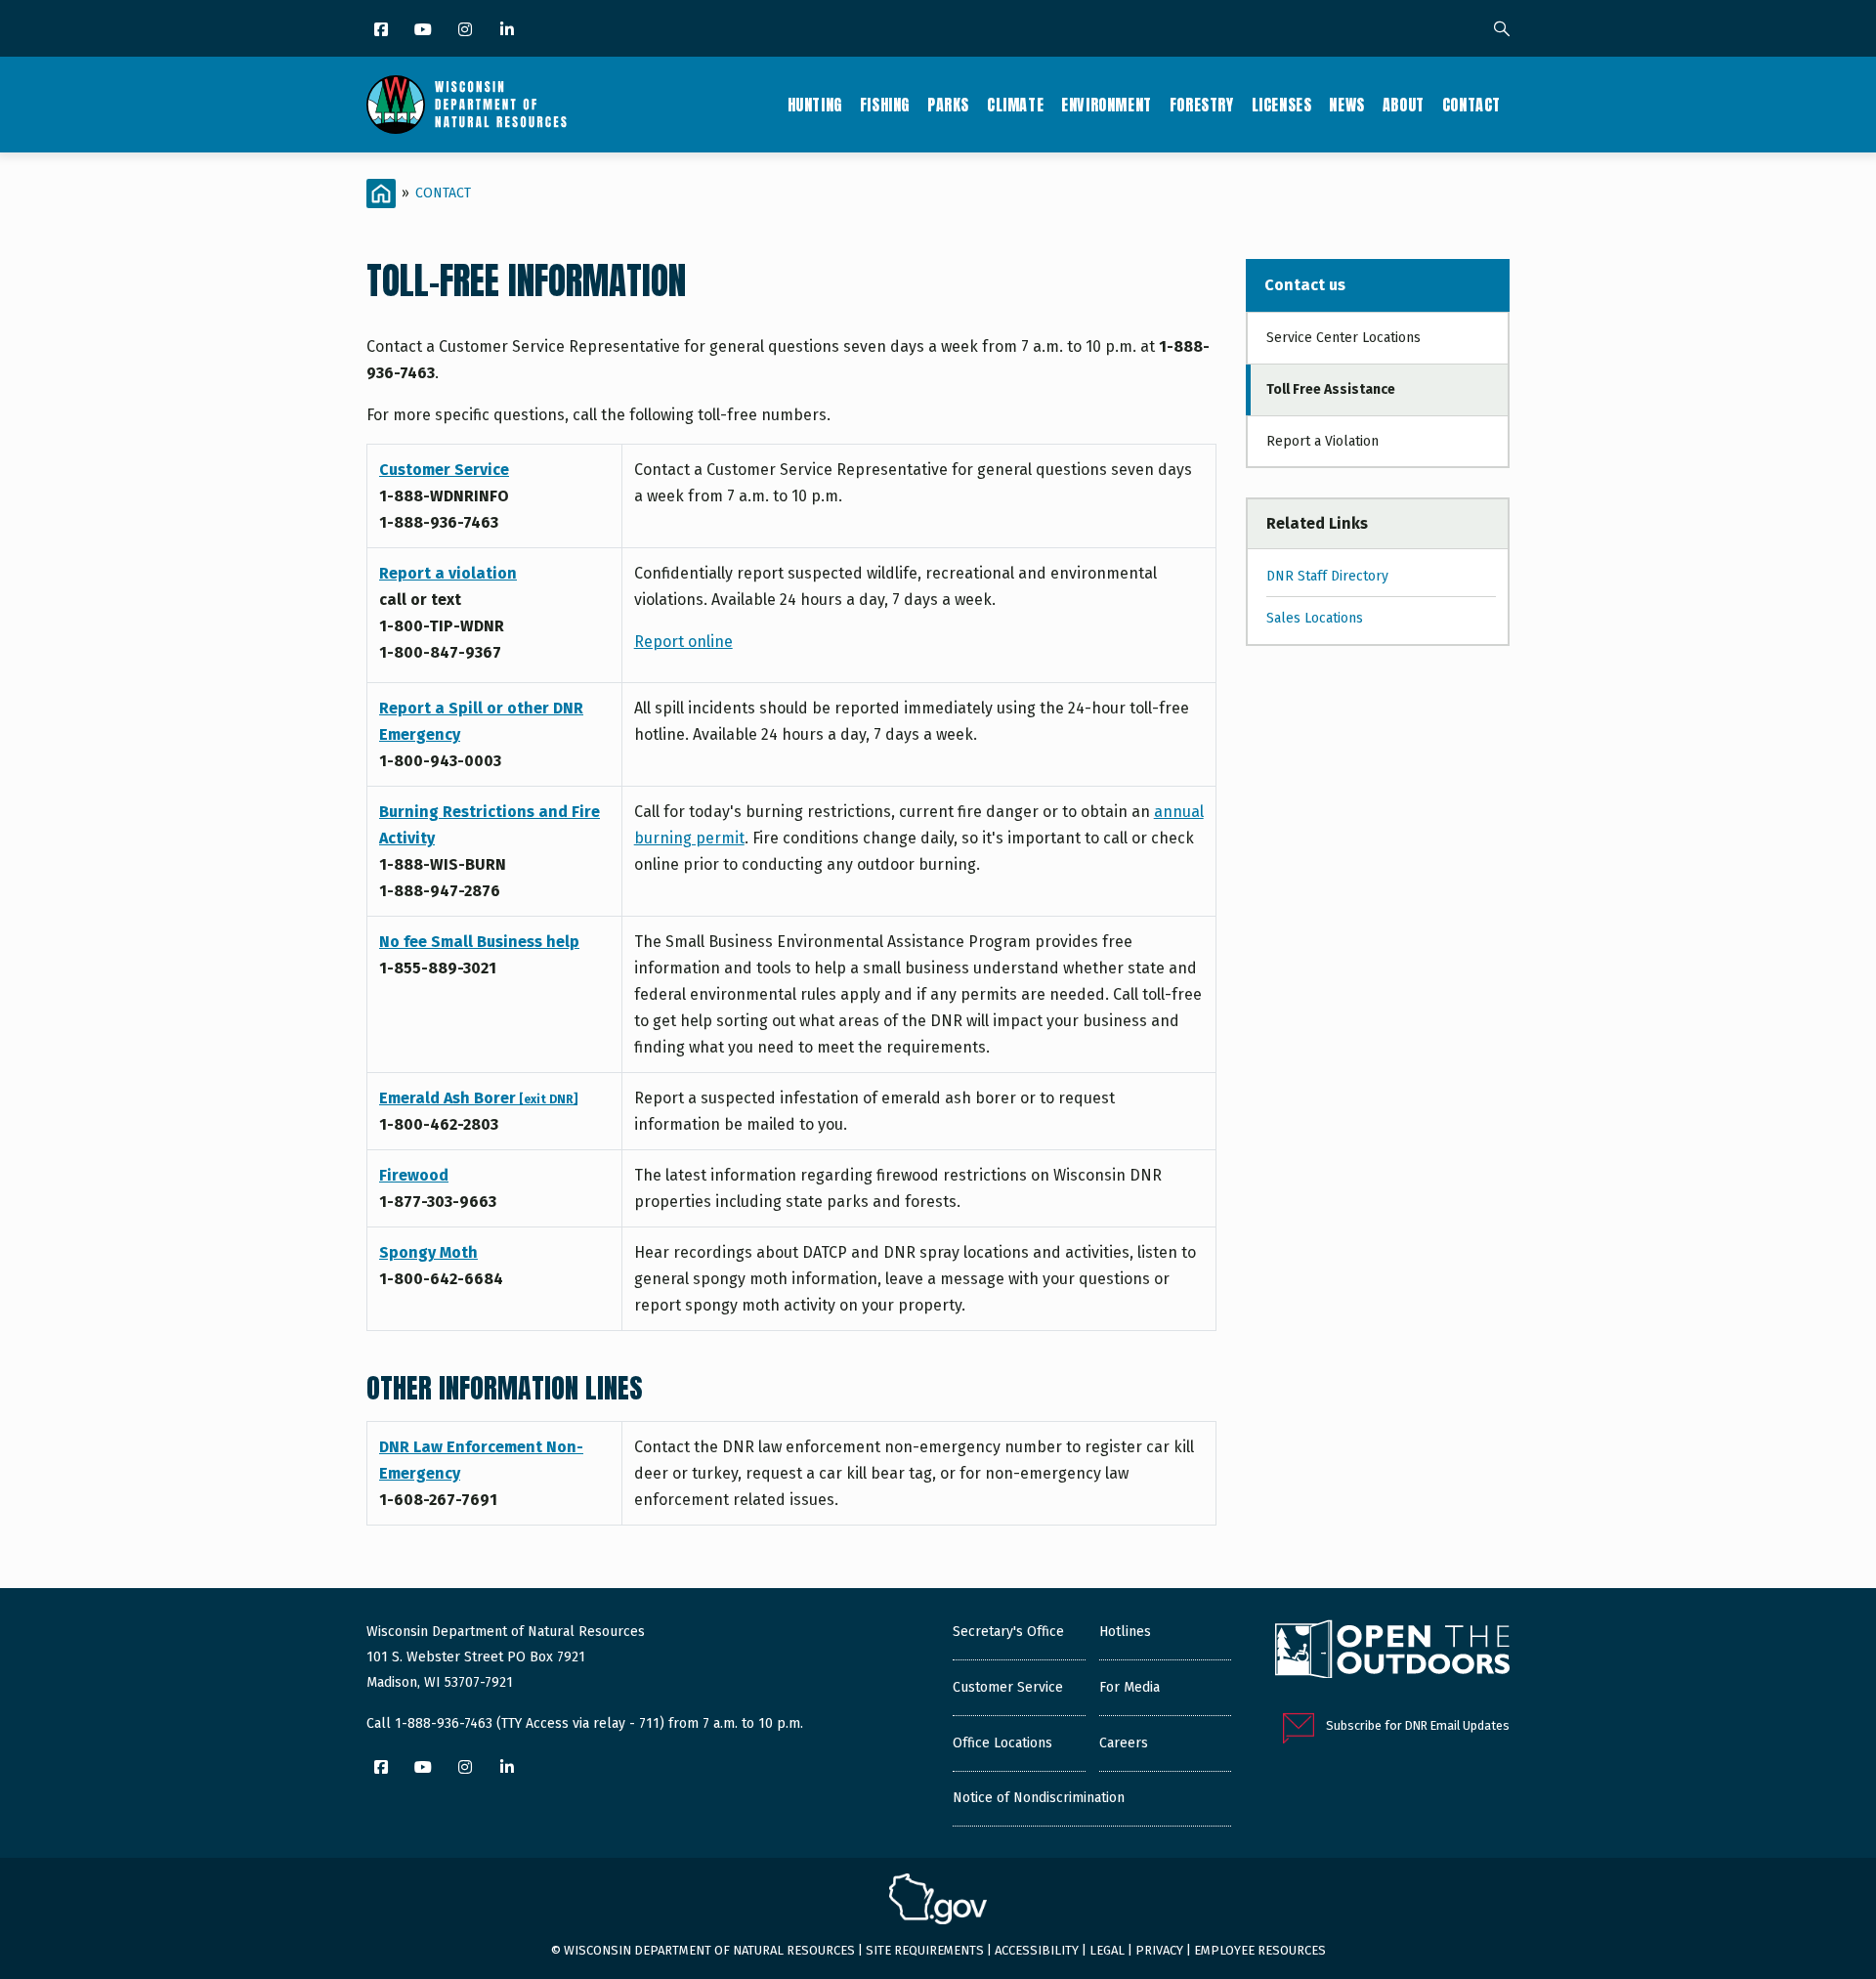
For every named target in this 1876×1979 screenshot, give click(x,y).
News (1346, 105)
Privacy (1159, 1950)
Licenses (1282, 105)
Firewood (414, 1175)
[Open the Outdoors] (1392, 1652)
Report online (683, 642)
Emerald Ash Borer (478, 1098)
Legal (1107, 1950)
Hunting (815, 105)
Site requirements (925, 1950)
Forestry (1202, 105)
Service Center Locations (1343, 338)
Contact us (1305, 285)
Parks (948, 105)
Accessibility (1037, 1950)
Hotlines (1125, 1632)
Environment (1107, 105)
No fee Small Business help (479, 942)
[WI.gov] (938, 1902)
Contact (1471, 105)
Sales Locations (1315, 618)
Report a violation (448, 573)
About (1404, 105)
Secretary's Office (1008, 1632)
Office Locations (1002, 1743)
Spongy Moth (428, 1252)
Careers (1124, 1743)
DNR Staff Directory (1327, 576)
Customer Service (444, 470)
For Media (1130, 1687)
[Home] (467, 105)
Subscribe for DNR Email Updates (1418, 1725)
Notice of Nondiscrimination (1039, 1798)
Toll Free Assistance (1331, 389)
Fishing (885, 105)
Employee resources (1260, 1950)
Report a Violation (1322, 441)
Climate (1015, 105)
